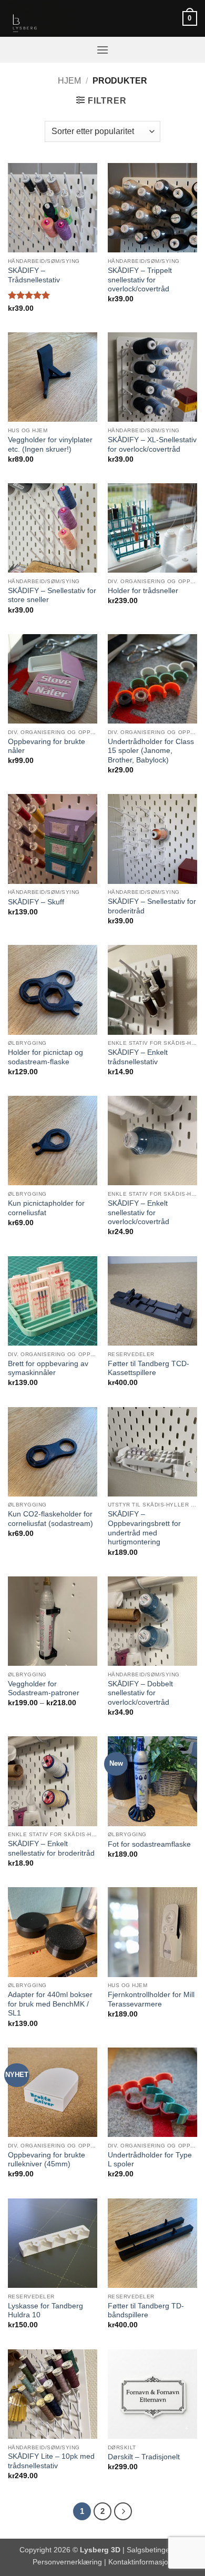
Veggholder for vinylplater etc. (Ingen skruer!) (50, 445)
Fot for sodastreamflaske (149, 1844)
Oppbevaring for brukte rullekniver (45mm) (47, 2160)
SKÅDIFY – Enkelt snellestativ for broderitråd (51, 1849)
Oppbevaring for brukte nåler (47, 746)
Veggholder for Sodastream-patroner (44, 1689)
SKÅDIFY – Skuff (36, 902)
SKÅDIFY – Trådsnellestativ (34, 275)
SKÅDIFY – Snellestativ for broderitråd (152, 906)
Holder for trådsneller (143, 591)
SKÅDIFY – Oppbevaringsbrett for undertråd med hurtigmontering (144, 1528)
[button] (190, 18)
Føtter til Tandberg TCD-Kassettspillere (148, 1368)
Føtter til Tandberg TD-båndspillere (146, 2311)
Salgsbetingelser (154, 2550)
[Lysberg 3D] (60, 18)
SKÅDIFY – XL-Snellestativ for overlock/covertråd (152, 445)
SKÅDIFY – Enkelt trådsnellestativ (138, 1057)
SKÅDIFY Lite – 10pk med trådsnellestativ (51, 2461)
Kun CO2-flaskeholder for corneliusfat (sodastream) (50, 1519)
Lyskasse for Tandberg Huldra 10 (45, 2311)
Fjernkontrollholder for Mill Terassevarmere (151, 1999)
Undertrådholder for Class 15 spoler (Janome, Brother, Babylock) (151, 751)
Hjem (69, 81)
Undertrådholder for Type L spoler (150, 2160)
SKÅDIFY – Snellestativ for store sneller (52, 595)
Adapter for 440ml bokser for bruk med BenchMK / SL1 (50, 2004)
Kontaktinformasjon (140, 2562)
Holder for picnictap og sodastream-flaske (45, 1057)
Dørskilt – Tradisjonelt (144, 2457)
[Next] (123, 2511)
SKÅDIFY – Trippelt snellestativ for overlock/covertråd (140, 280)
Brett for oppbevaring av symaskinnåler (48, 1368)
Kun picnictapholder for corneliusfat (46, 1208)
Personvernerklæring (67, 2562)
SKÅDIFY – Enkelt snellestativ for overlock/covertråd (139, 1213)
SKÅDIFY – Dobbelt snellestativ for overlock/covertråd (140, 1693)
